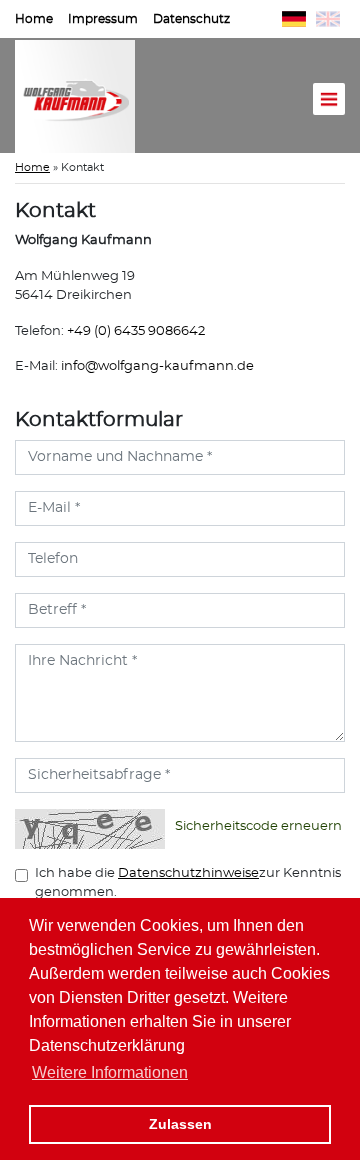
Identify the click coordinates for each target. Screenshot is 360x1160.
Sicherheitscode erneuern (258, 826)
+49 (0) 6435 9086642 (136, 331)
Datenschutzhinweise (188, 873)
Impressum (103, 19)
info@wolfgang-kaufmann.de (157, 366)
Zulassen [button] (180, 1124)
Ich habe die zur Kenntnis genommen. (188, 883)
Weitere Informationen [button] (110, 1072)
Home (34, 19)
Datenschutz (191, 19)
